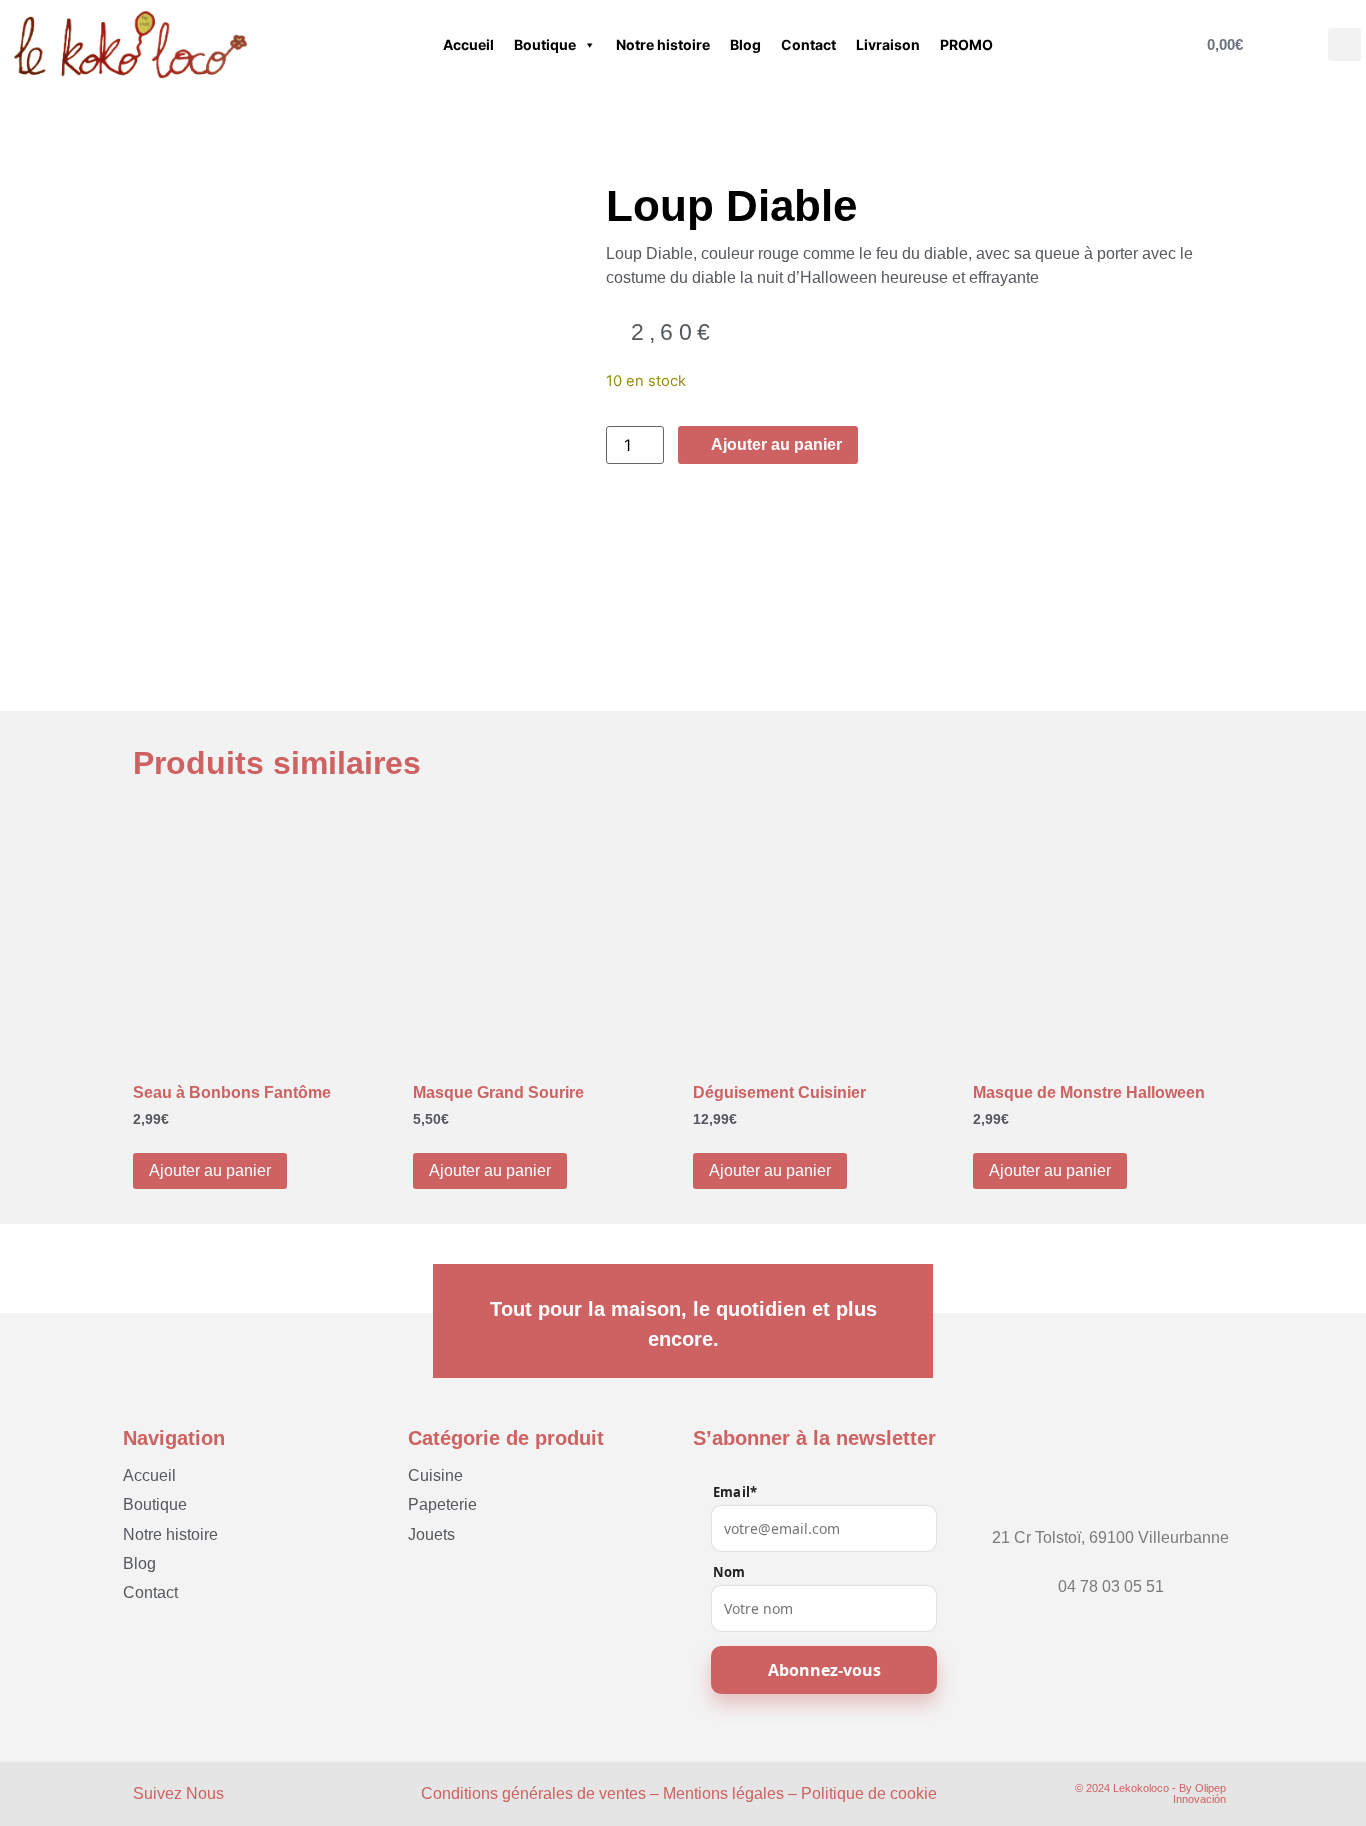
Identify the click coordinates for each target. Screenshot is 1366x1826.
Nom (729, 1572)
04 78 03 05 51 (1111, 1586)
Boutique (545, 44)
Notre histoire (663, 44)
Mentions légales (723, 1793)
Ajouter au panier (210, 1170)
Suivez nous (178, 1793)
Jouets (431, 1534)
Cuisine (435, 1475)
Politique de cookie (869, 1793)
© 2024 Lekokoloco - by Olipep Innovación (1150, 1793)
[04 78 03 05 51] (1111, 1568)
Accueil (468, 44)
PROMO (966, 44)
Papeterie (442, 1504)
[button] (1344, 44)
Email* (735, 1492)
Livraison (888, 44)
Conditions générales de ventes (533, 1793)
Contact (808, 44)
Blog (745, 44)
